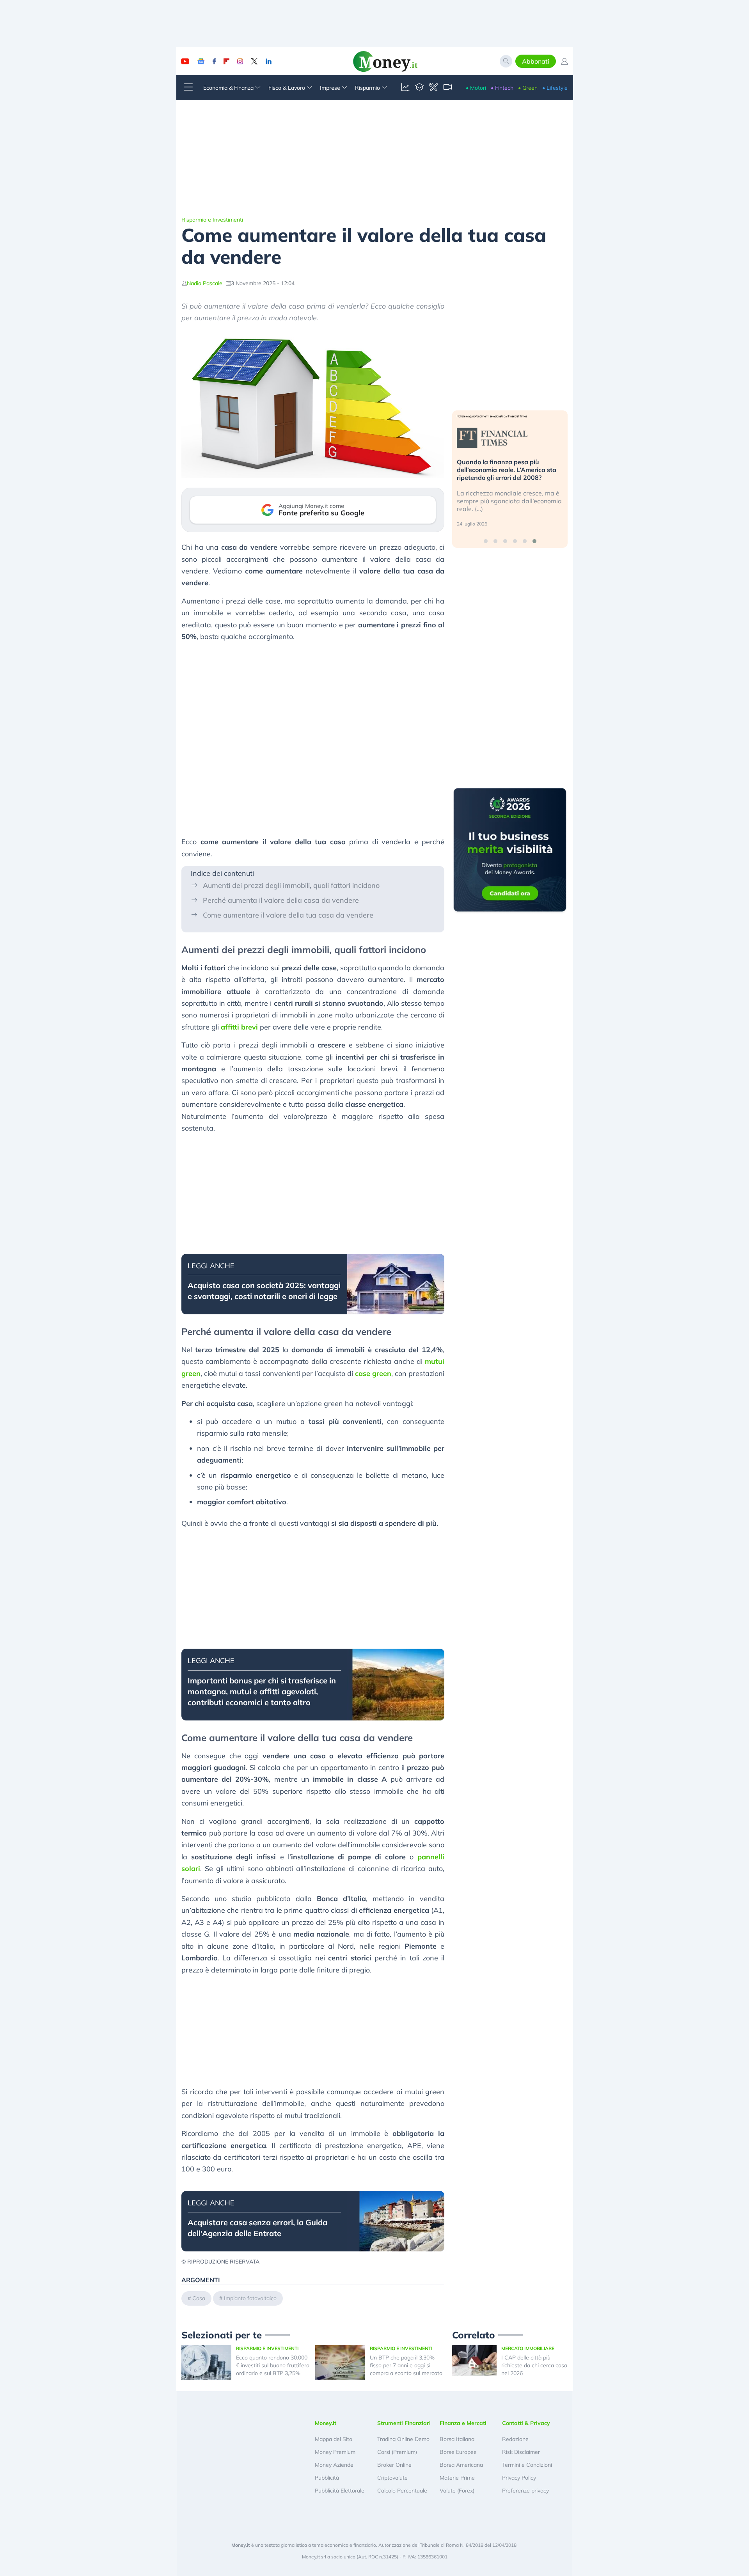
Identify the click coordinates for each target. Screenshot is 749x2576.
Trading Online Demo (403, 2439)
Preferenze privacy (525, 2491)
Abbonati (536, 61)
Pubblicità (327, 2478)
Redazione (515, 2439)
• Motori (476, 88)
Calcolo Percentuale (402, 2491)
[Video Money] (447, 88)
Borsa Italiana (457, 2439)
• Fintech (502, 88)
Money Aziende (334, 2465)
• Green (528, 88)
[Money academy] (419, 88)
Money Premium (335, 2452)
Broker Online (394, 2465)
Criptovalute (392, 2478)
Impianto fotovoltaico (250, 2298)
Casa (199, 2298)
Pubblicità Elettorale (340, 2491)
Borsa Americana (461, 2465)
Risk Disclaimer (521, 2452)
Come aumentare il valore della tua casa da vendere (288, 915)
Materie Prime (457, 2478)
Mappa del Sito (334, 2439)
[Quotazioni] (405, 88)
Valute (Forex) (457, 2491)
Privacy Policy (519, 2478)
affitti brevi (239, 1027)
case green (373, 1373)
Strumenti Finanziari (404, 2423)
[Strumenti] (433, 88)
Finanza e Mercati (463, 2423)
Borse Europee (458, 2452)
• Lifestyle (555, 88)
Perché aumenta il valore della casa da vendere (281, 900)
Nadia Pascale (205, 283)
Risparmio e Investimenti (212, 220)
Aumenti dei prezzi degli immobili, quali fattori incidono (291, 885)
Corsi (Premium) (397, 2452)
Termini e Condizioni (527, 2465)
